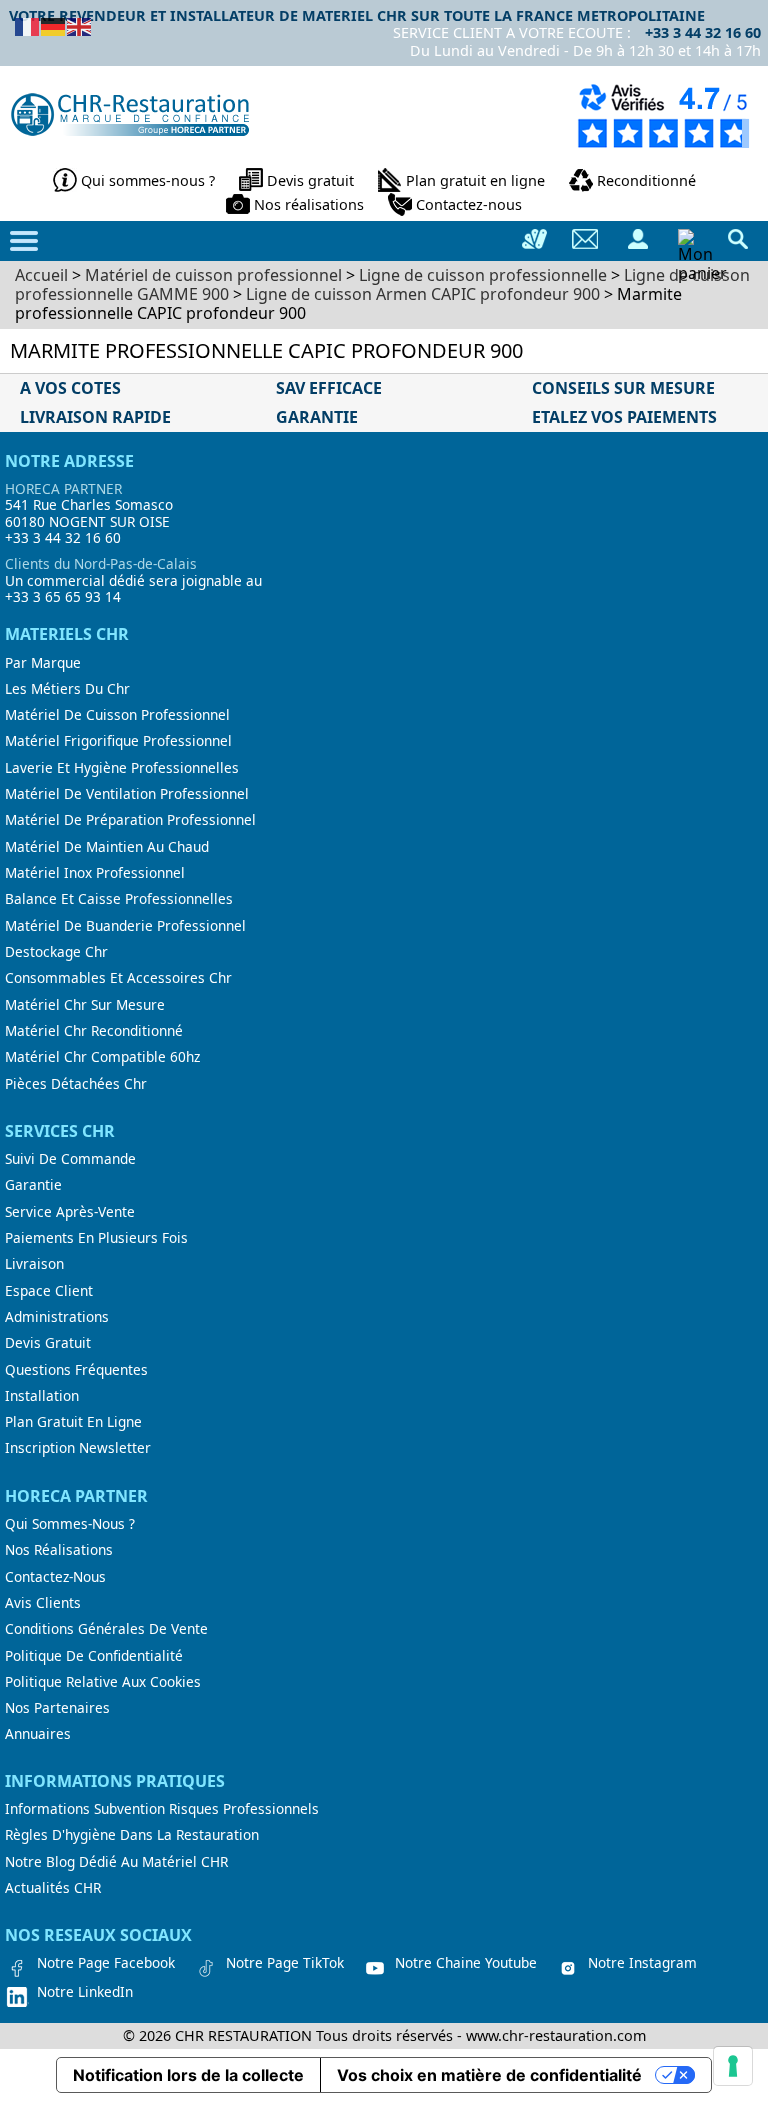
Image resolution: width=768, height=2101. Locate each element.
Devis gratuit (310, 180)
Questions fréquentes (76, 1370)
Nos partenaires (57, 1708)
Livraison (34, 1264)
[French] (28, 25)
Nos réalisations (309, 204)
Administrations (57, 1317)
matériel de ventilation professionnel (127, 794)
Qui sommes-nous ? (148, 180)
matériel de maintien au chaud (107, 847)
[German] (54, 25)
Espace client (49, 1291)
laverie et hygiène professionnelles (122, 768)
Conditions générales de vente (106, 1629)
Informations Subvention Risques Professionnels (162, 1809)
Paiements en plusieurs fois (96, 1238)
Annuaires (38, 1734)
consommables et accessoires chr (118, 978)
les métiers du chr (67, 689)
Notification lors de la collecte (188, 2075)
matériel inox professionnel (95, 873)
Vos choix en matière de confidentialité (489, 2075)
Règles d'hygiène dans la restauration (132, 1835)
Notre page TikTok (285, 1963)
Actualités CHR (53, 1888)
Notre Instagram (642, 1963)
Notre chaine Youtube (466, 1963)
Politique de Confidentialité (94, 1656)
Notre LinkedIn (85, 1992)
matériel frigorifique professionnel (118, 741)
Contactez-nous (469, 204)
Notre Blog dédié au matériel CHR (116, 1862)
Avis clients (43, 1603)
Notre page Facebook (106, 1963)
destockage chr (56, 952)
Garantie (33, 1185)
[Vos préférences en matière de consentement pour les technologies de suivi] (733, 2066)
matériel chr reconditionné (94, 1031)
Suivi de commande (70, 1159)
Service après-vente (70, 1212)
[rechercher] (738, 239)
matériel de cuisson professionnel (117, 715)
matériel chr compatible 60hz (102, 1057)
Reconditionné (646, 180)
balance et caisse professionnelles (119, 899)
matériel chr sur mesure (85, 1005)
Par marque (43, 663)
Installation (42, 1396)
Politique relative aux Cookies (103, 1682)
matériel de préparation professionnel (130, 820)
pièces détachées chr (76, 1084)
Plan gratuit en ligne (475, 180)
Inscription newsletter (78, 1448)
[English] (80, 25)
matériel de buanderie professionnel (125, 926)
